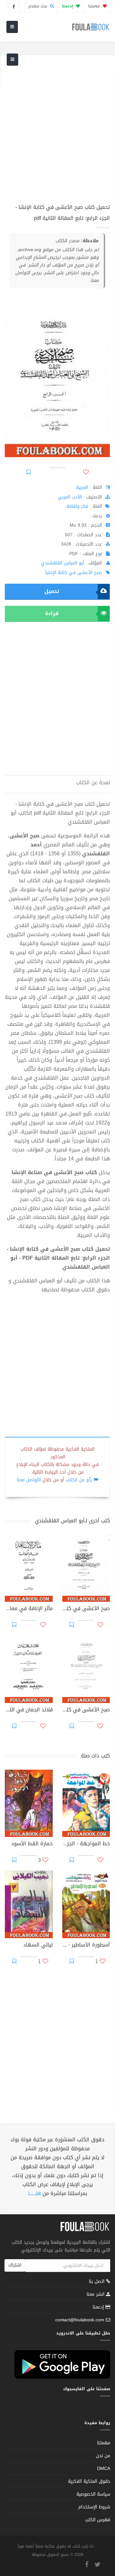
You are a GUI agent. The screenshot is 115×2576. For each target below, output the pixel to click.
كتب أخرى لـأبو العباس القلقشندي (72, 1521)
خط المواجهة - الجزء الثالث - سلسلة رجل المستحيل (86, 1844)
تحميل (52, 591)
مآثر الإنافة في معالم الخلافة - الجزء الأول (29, 1609)
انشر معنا (96, 2294)
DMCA (104, 2469)
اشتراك (15, 2265)
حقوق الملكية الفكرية (89, 2481)
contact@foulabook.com (80, 2320)
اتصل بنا (97, 2282)
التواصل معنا (29, 1480)
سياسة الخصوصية (93, 2494)
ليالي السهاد (38, 1946)
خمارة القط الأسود (32, 1844)
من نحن (103, 2456)
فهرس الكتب (98, 2520)
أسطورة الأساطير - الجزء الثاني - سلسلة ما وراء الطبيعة (86, 1946)
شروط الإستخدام (94, 2507)
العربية (82, 487)
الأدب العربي (70, 497)
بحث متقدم (38, 6)
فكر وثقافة (77, 506)
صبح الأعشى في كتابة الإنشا (74, 573)
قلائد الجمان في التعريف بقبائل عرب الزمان (29, 1710)
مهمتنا (95, 6)
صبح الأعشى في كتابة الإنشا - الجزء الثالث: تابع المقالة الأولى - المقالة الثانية (86, 1609)
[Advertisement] (57, 133)
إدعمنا (99, 2307)
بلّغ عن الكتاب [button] (79, 1480)
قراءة (52, 613)
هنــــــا (34, 2193)
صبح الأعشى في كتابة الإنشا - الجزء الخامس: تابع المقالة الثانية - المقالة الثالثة (86, 1710)
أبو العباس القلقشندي (62, 563)
